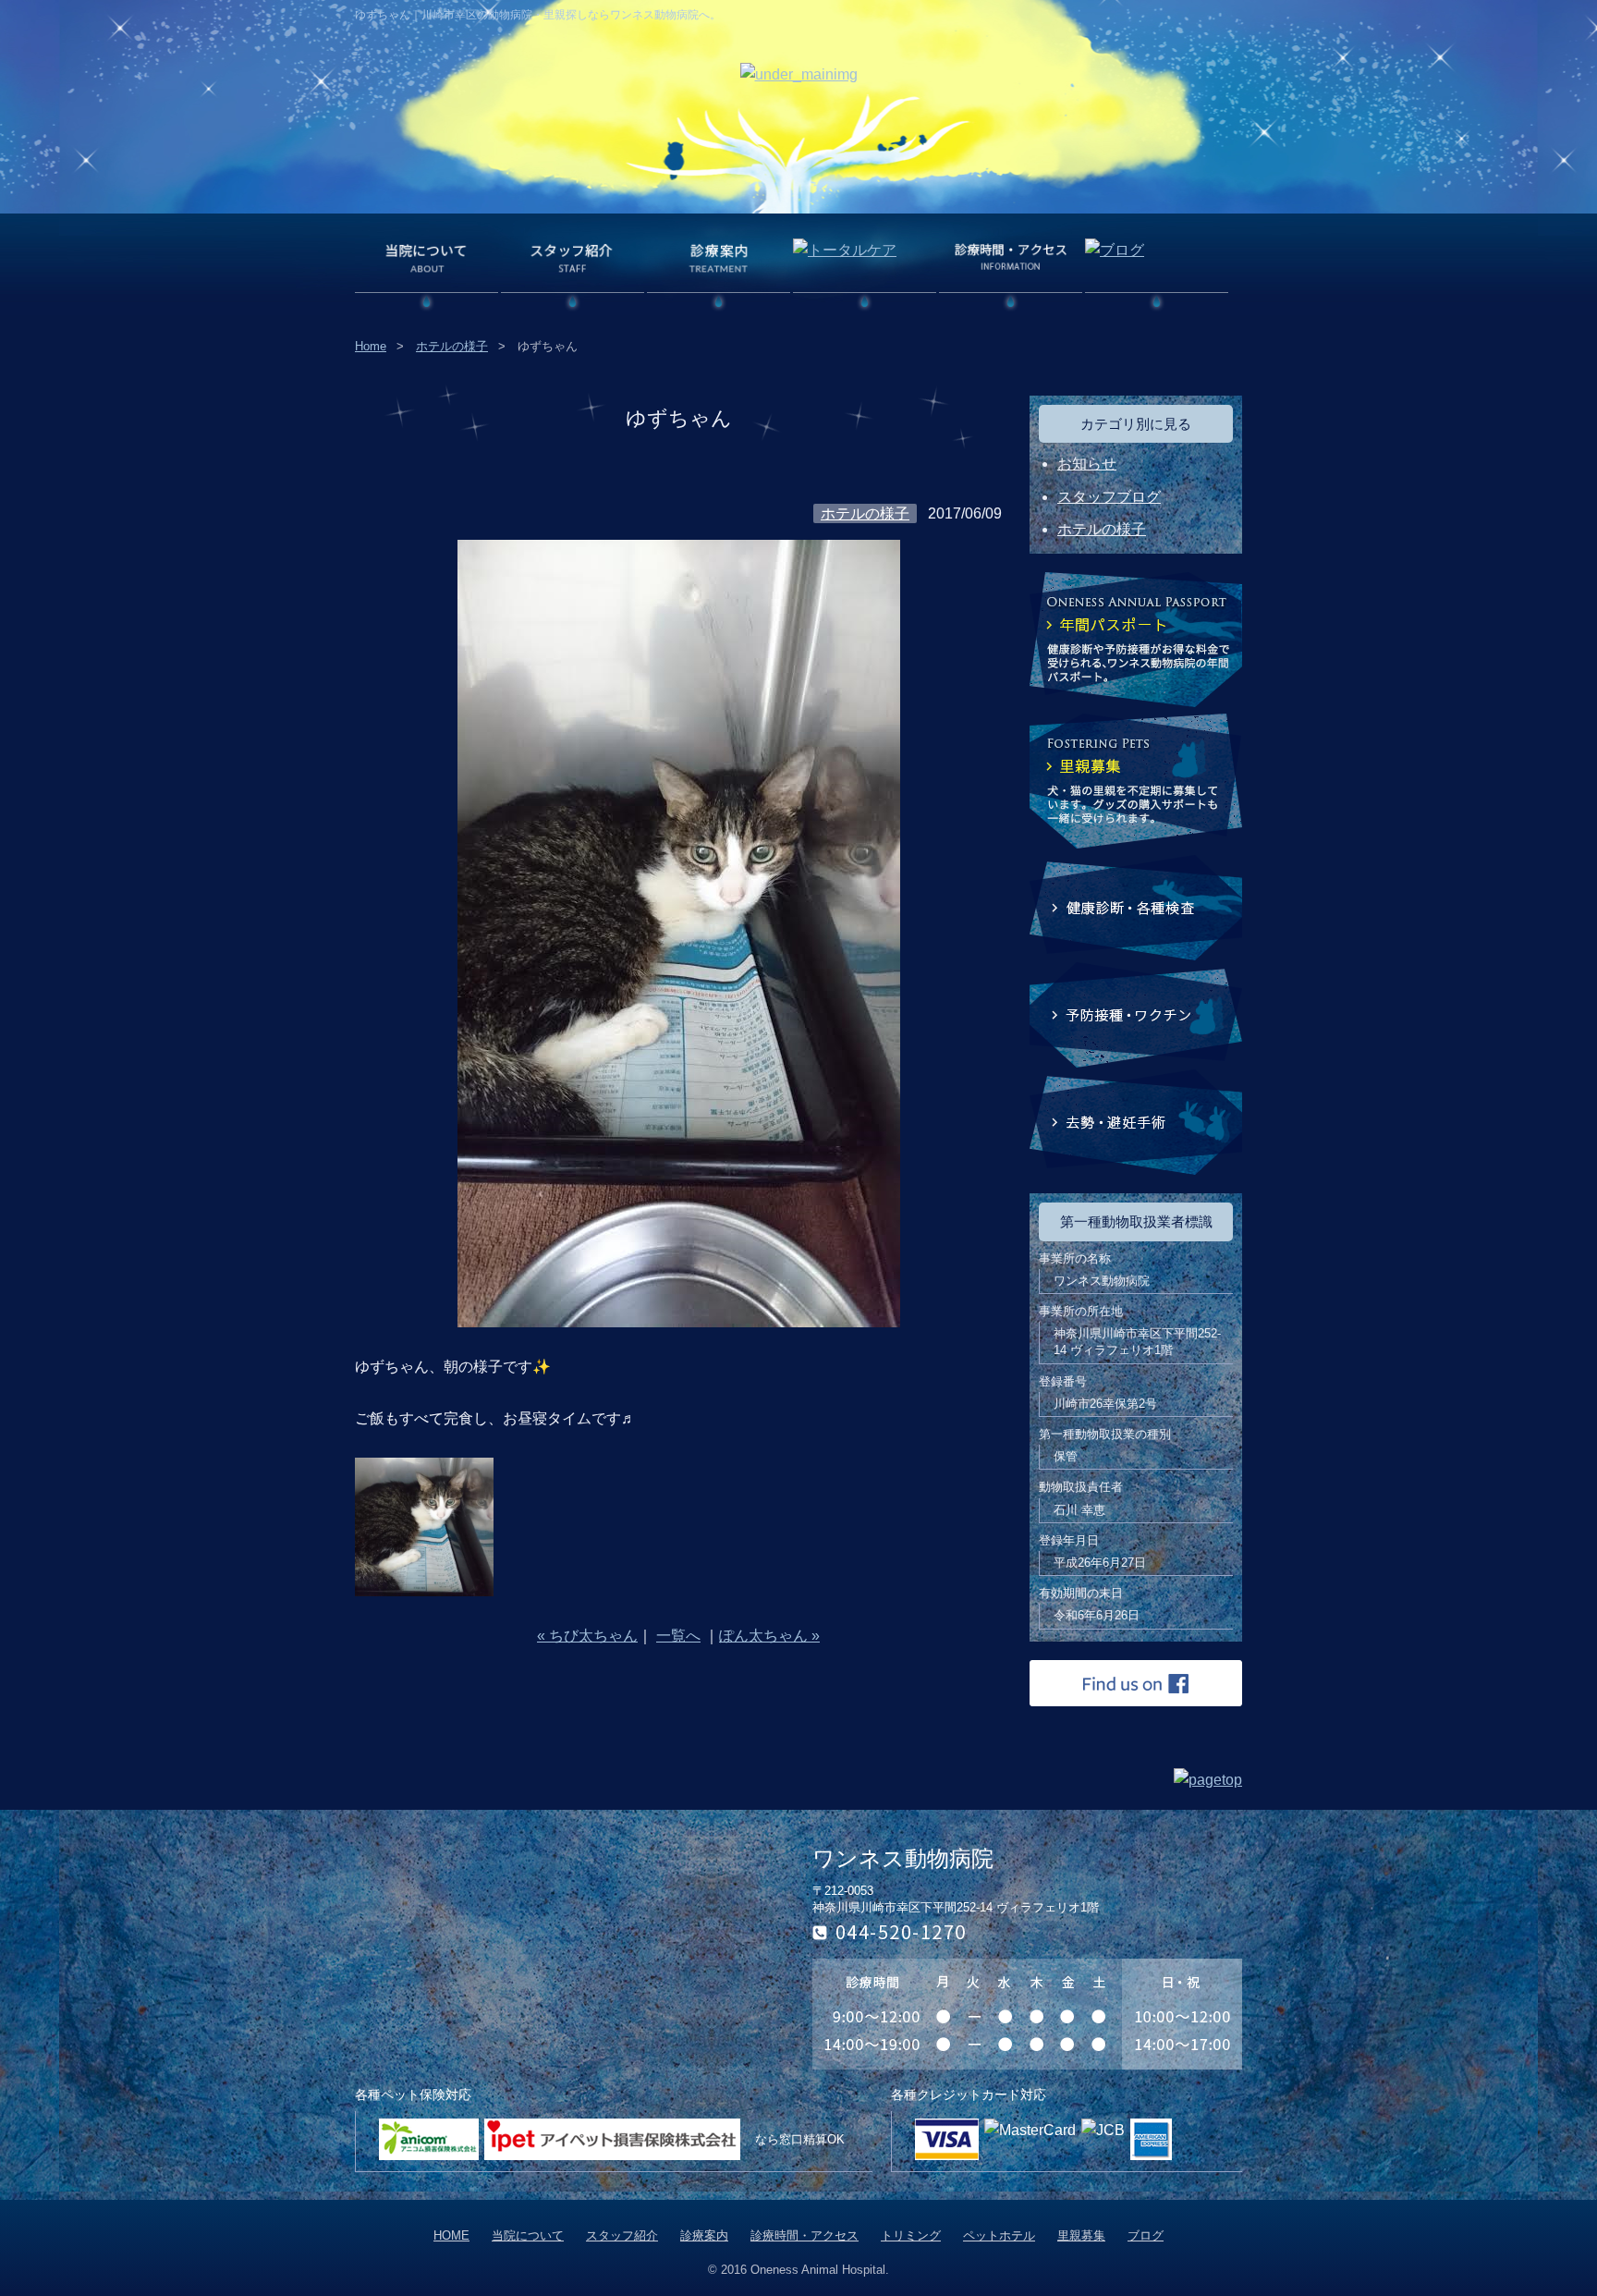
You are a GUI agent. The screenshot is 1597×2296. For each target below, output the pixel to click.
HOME (451, 2235)
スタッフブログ (1109, 497)
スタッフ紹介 (622, 2235)
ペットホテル (999, 2235)
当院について (528, 2235)
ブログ (1146, 2235)
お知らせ (1087, 464)
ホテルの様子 (452, 346)
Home (371, 346)
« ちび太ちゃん (587, 1636)
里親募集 (1081, 2235)
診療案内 (704, 2235)
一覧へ (678, 1636)
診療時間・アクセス (805, 2235)
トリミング (911, 2235)
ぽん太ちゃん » (769, 1636)
